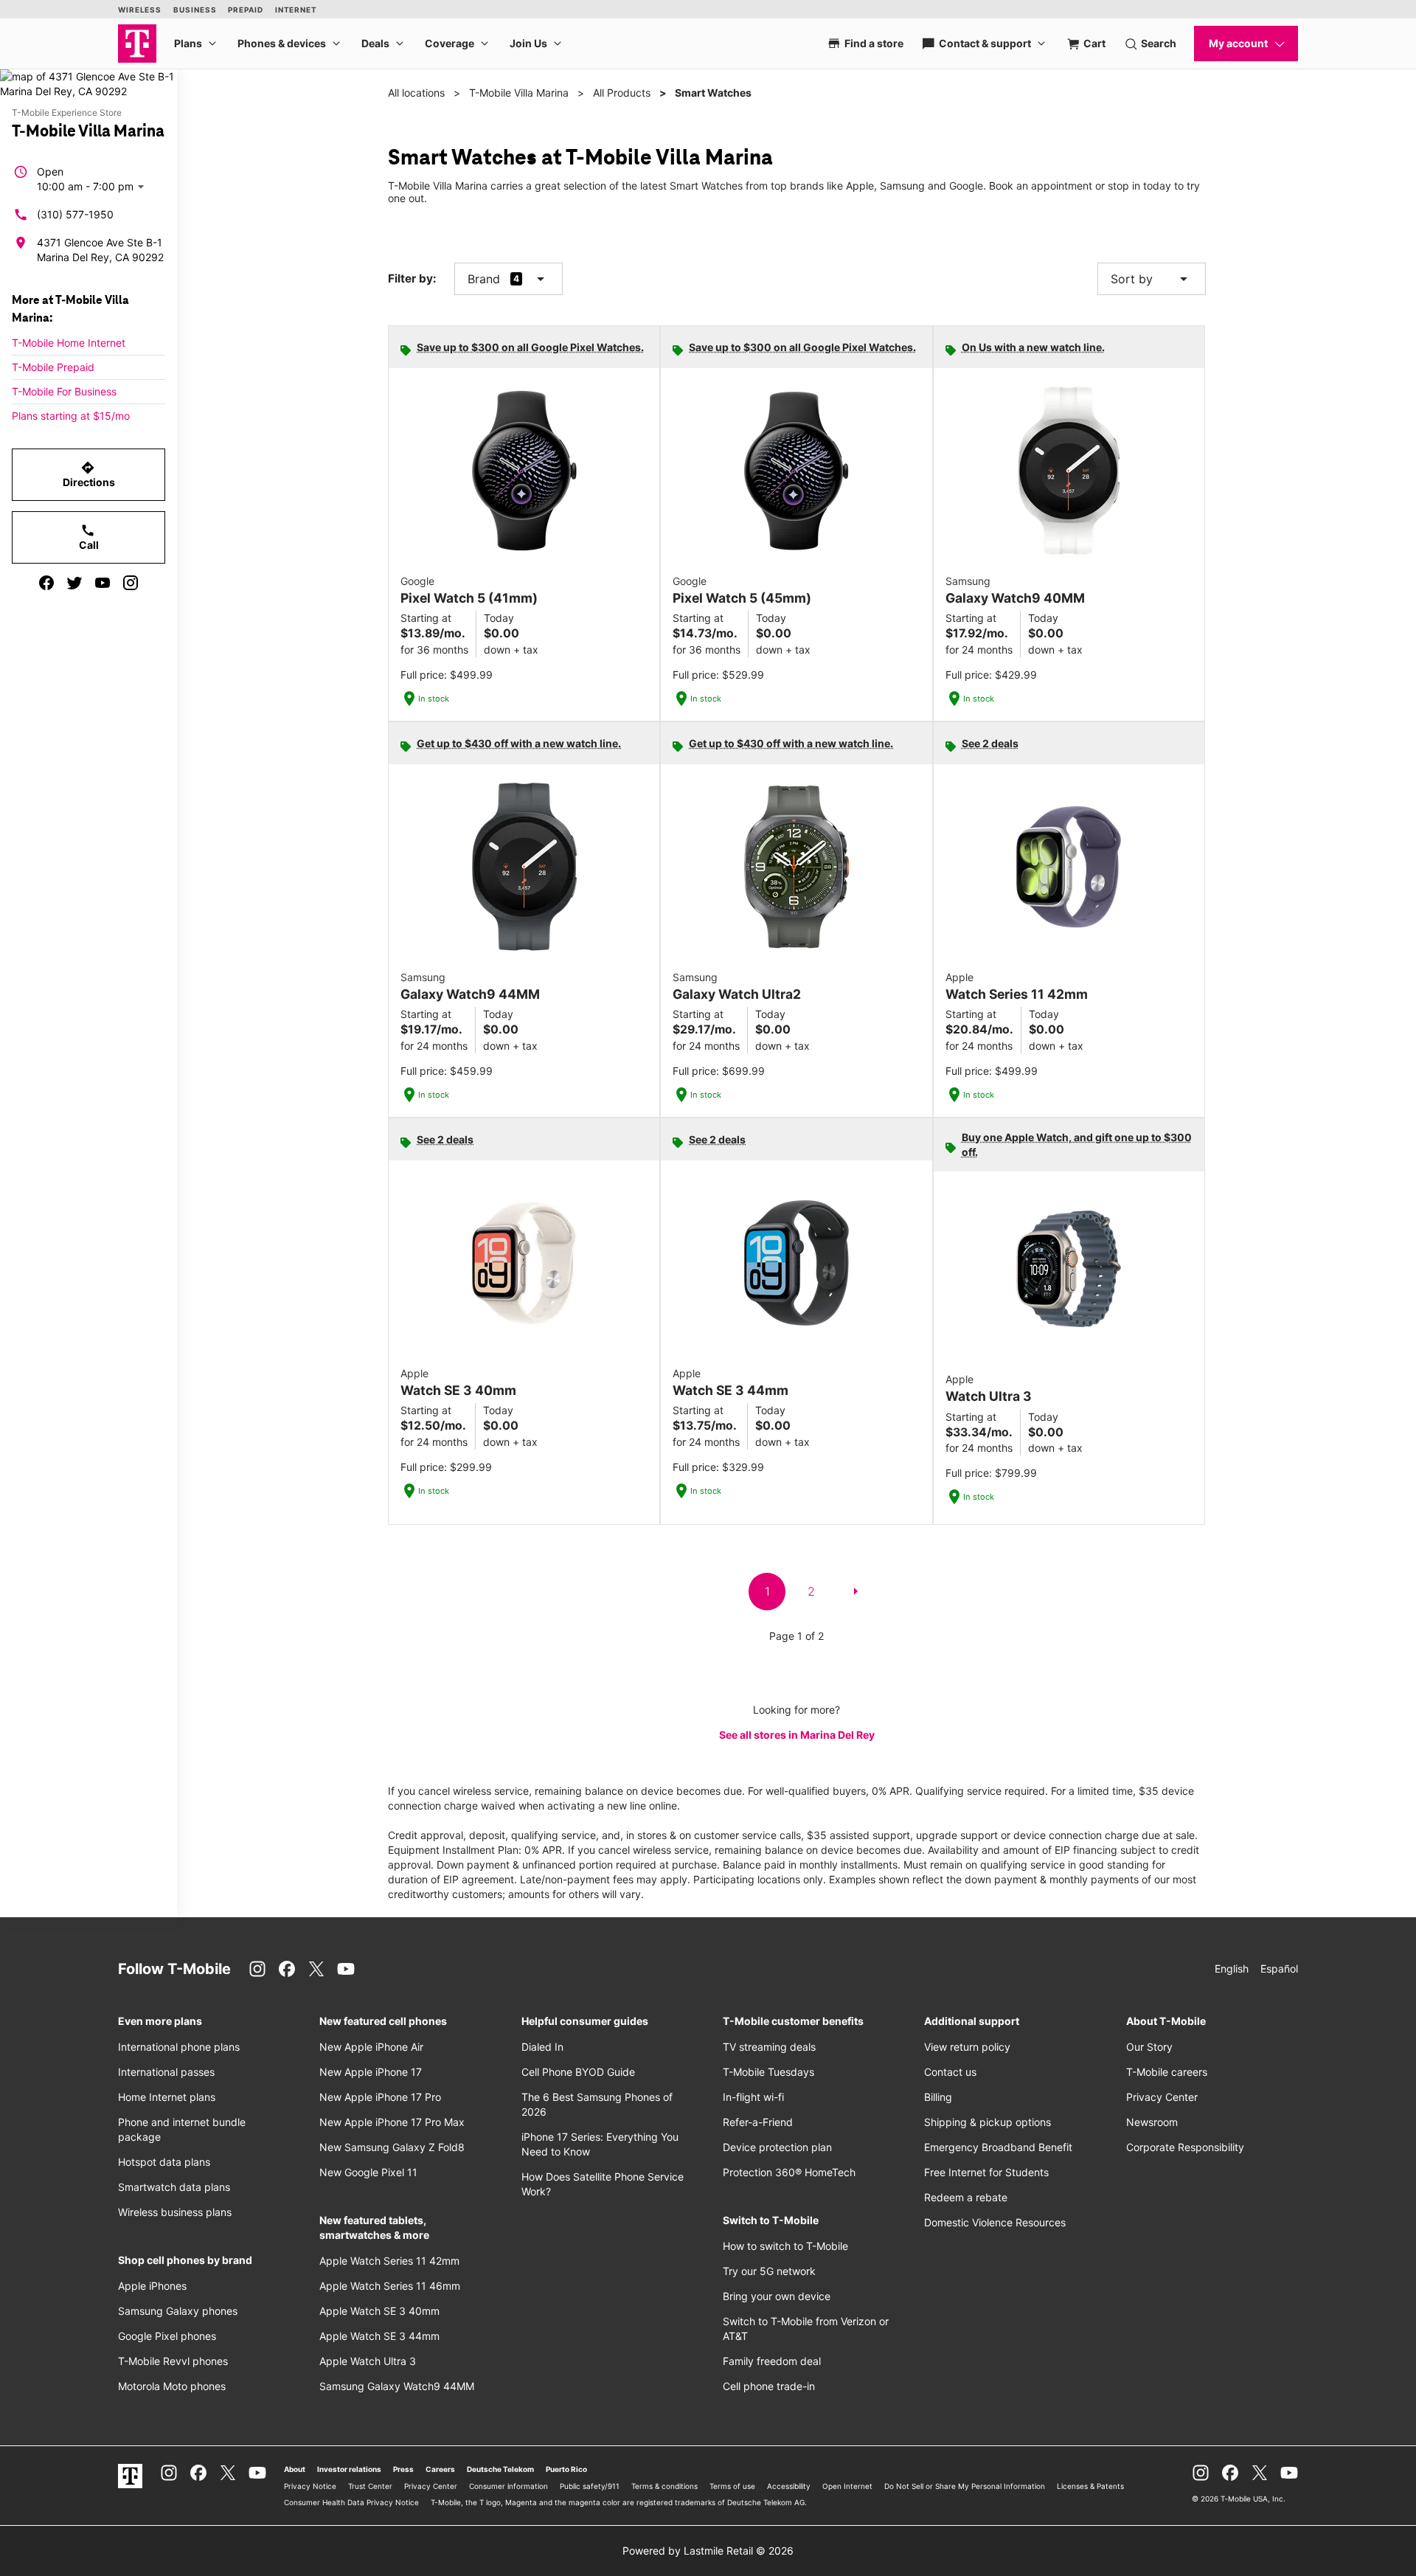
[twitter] (74, 583)
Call (89, 537)
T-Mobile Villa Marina (519, 93)
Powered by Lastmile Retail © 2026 (708, 2551)
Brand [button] (484, 279)
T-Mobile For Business (64, 391)
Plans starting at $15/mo (71, 416)
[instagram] (131, 583)
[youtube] (103, 583)
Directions (89, 474)
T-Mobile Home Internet (69, 343)
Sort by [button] (1152, 279)
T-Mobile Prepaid (53, 367)
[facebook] (46, 583)
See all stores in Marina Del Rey (797, 1735)
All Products (622, 93)
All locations (416, 93)
